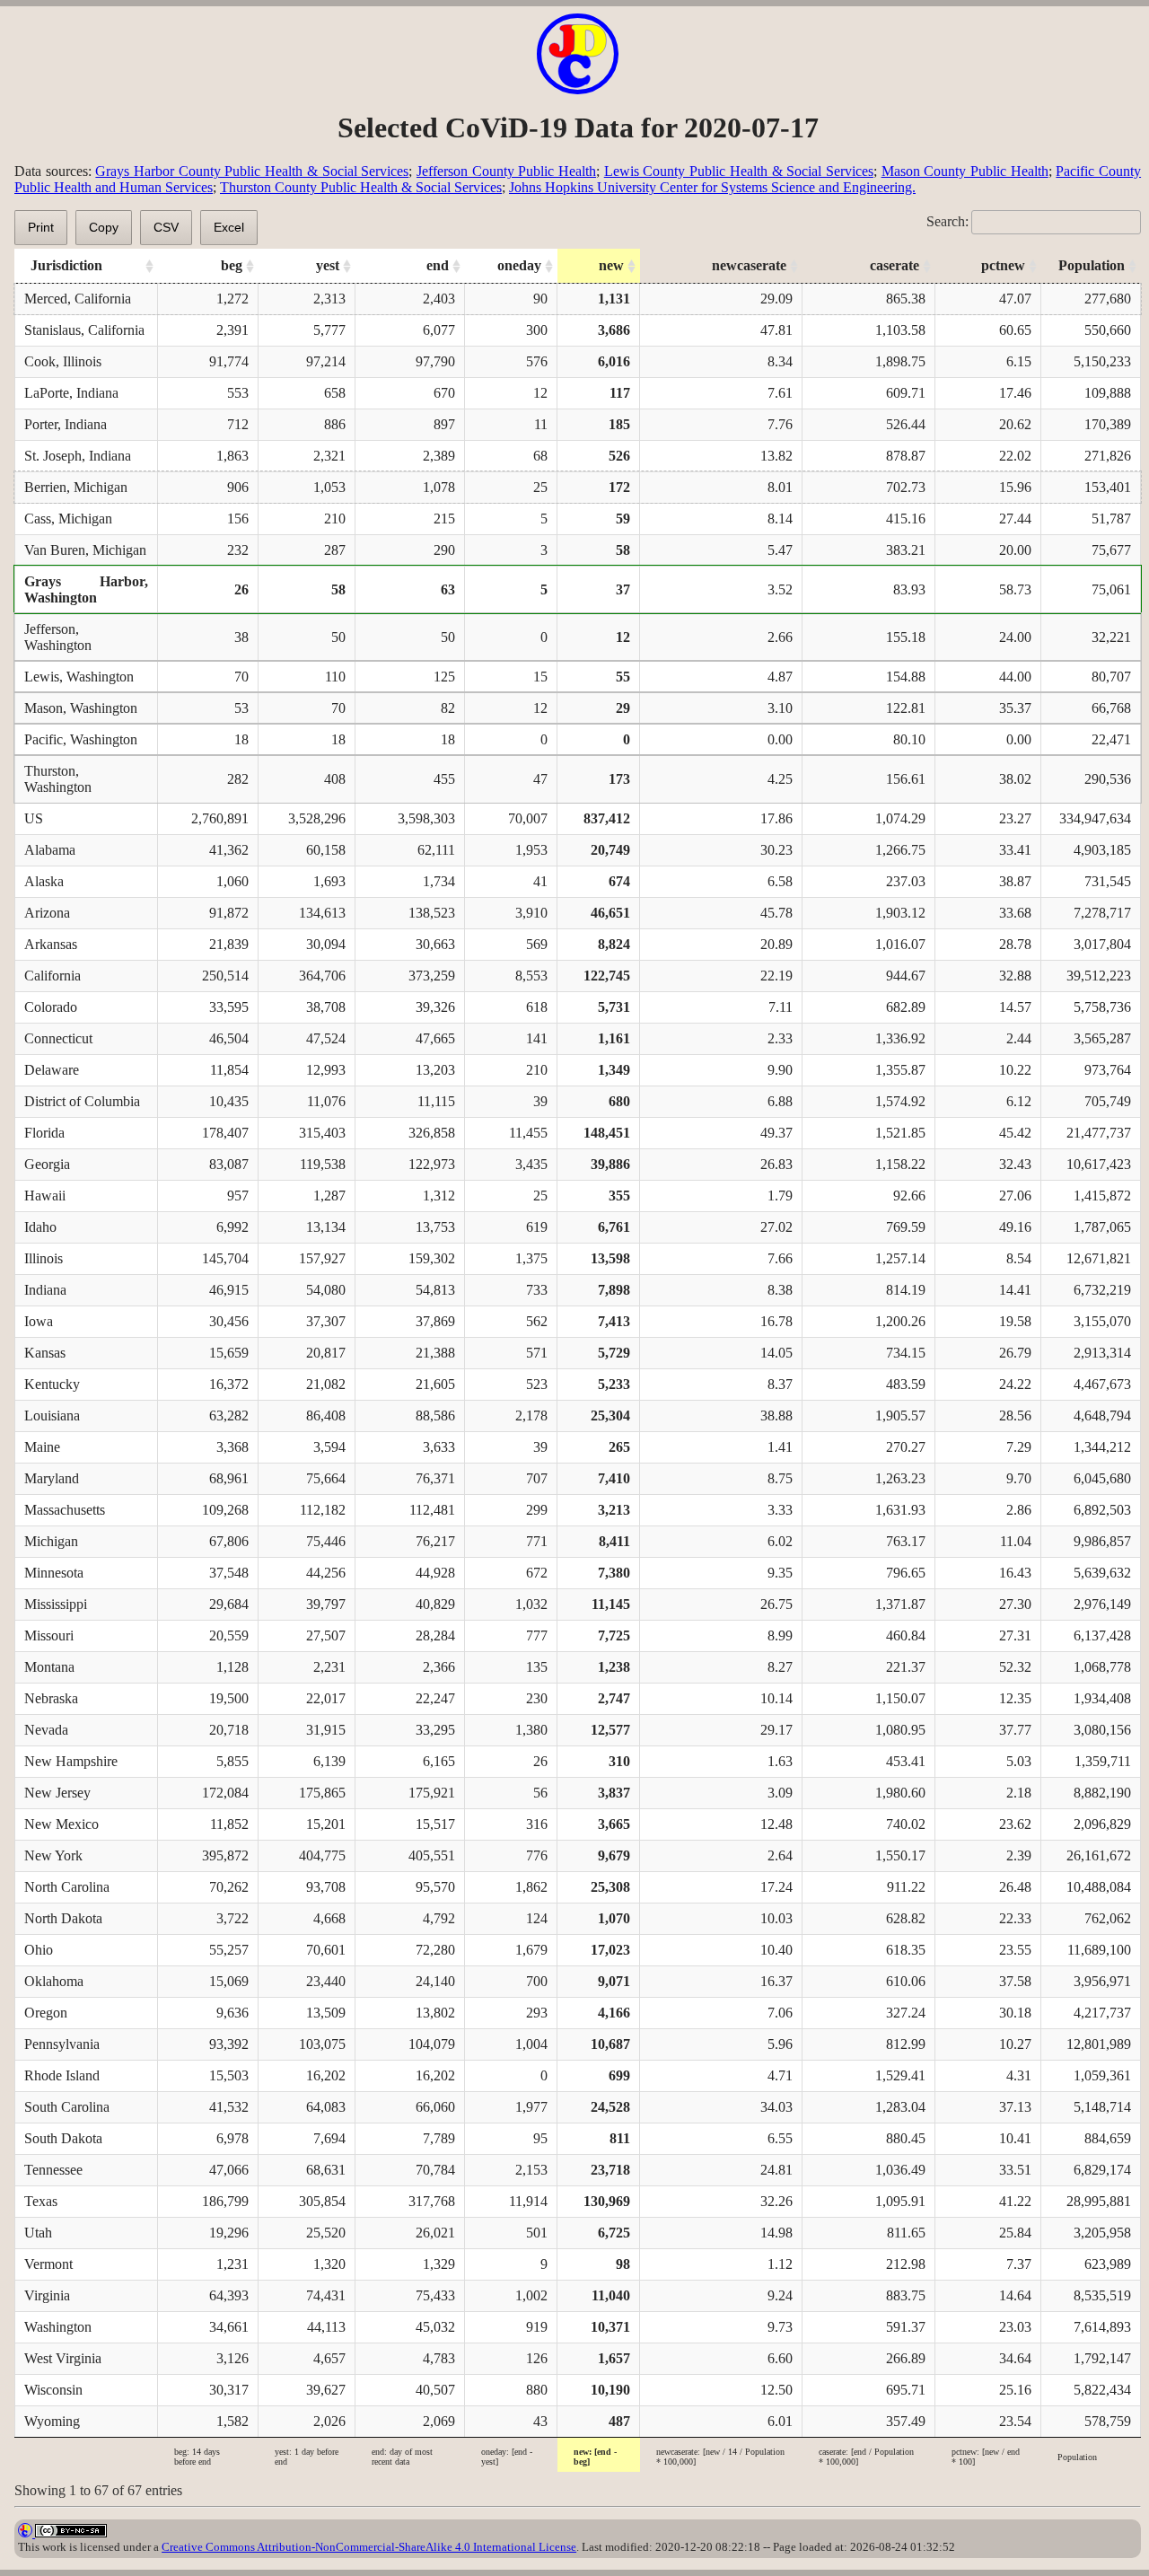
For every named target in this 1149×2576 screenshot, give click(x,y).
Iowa (39, 1321)
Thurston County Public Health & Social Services (361, 187)
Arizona (47, 913)
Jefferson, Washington (58, 637)
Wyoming (52, 2421)
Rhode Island (62, 2075)
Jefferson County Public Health (506, 171)
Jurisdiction (66, 265)
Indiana (45, 1290)
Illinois (44, 1258)
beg (232, 265)
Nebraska (51, 1698)
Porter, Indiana (66, 424)
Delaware (52, 1070)
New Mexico (61, 1824)
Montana (49, 1667)
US (34, 818)
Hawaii (45, 1196)
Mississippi (56, 1604)
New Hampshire (71, 1761)
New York (53, 1855)
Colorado (51, 1007)
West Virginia (63, 2358)
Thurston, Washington (58, 779)
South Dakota (63, 2138)
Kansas (45, 1353)
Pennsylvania (62, 2044)
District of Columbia (82, 1101)
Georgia (47, 1164)
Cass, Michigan (68, 519)
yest (328, 265)
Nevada (46, 1730)
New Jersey (57, 1793)
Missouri (49, 1635)
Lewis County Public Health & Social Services (739, 171)
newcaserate (749, 265)
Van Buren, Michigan (85, 550)
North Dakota (63, 1918)
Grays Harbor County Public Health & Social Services (252, 171)
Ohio (39, 1950)
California (53, 976)
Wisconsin (53, 2390)
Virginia (47, 2295)
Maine (42, 1447)
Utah (38, 2233)
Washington (58, 2327)
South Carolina (67, 2107)
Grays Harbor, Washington (86, 589)
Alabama (50, 850)
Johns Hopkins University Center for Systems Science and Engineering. (712, 187)
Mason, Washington (81, 708)
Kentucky (52, 1384)
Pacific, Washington (81, 739)
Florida (44, 1133)
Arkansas (51, 944)
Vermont (48, 2264)
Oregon (46, 2013)
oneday (519, 265)
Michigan (51, 1541)
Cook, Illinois (63, 361)
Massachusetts (65, 1510)
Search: (947, 221)
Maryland (52, 1478)
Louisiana (52, 1415)
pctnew (1003, 265)
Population (1092, 265)
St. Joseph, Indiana (78, 456)
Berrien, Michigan (76, 487)
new (611, 265)
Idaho (40, 1227)
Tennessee (53, 2170)
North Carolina (67, 1887)
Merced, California (78, 299)
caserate (895, 265)
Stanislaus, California (84, 330)
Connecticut (58, 1038)
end (438, 265)
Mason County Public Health (965, 171)
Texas (41, 2201)
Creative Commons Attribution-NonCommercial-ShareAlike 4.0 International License (369, 2547)
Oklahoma (54, 1981)
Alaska (44, 881)
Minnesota (54, 1573)
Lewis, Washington (79, 677)
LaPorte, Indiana (71, 393)
